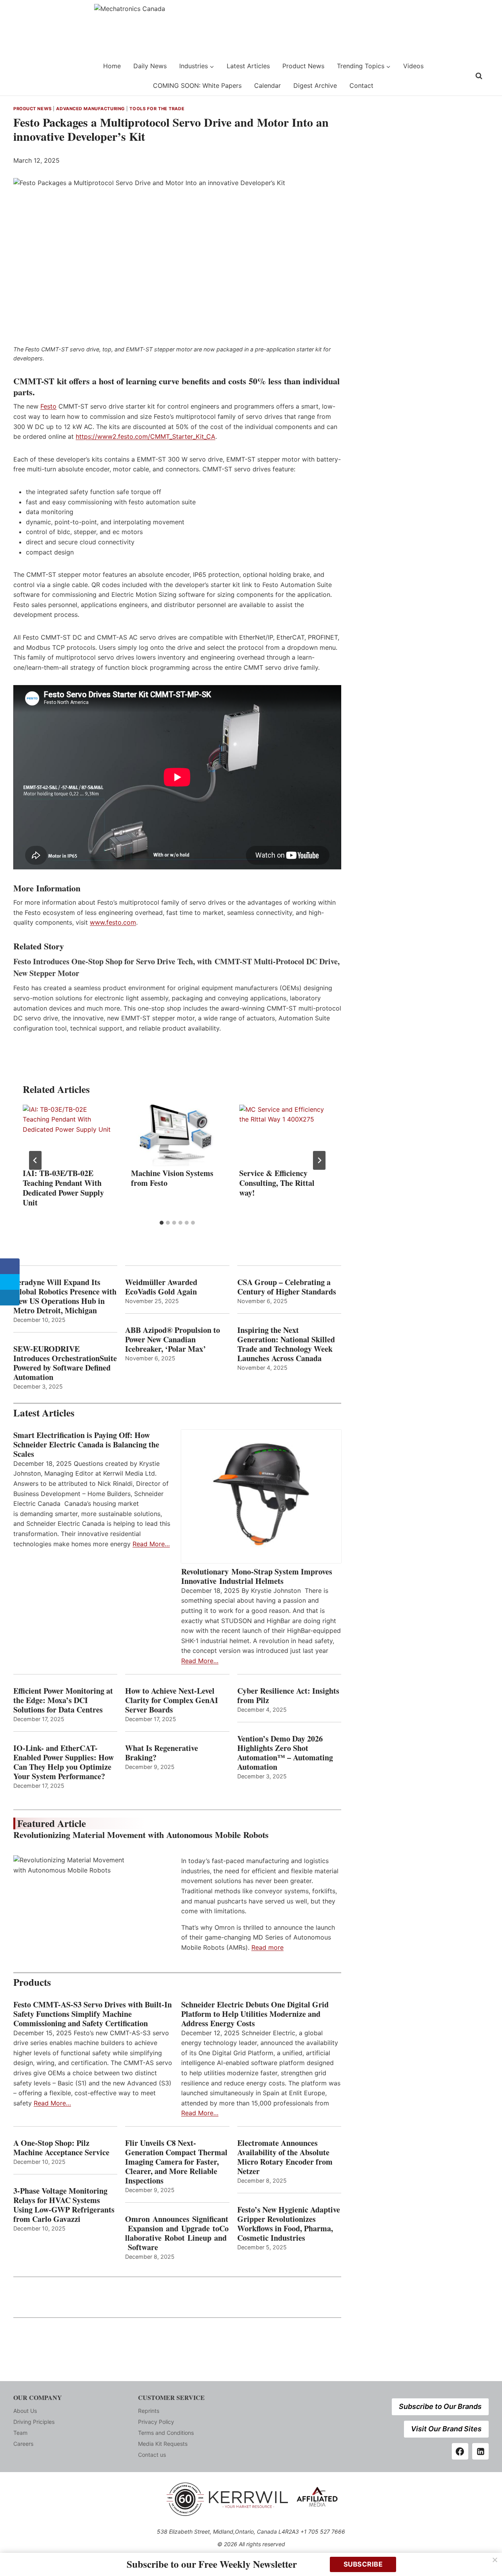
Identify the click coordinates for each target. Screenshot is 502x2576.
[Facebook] (460, 2451)
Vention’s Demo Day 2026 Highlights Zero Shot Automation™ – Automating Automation (285, 1753)
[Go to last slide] (35, 1160)
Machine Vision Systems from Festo (172, 1178)
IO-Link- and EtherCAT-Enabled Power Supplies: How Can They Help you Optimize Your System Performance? (64, 1762)
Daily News (150, 66)
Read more (267, 1947)
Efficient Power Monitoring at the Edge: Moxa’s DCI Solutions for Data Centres (63, 1700)
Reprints (149, 2411)
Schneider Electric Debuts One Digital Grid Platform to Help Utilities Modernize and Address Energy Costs (255, 2014)
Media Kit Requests (163, 2444)
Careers (23, 2444)
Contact (361, 85)
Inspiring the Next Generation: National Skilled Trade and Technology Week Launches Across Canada (286, 1344)
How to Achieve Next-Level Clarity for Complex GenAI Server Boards (172, 1700)
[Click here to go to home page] (33, 76)
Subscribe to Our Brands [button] (440, 2406)
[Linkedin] (480, 2451)
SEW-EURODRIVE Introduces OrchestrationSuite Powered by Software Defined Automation (65, 1363)
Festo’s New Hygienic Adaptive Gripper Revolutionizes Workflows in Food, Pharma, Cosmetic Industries (289, 2224)
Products (32, 1982)
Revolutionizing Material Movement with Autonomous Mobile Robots (141, 1835)
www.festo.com (113, 922)
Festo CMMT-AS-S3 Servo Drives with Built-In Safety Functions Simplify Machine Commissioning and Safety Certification (93, 2014)
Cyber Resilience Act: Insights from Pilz (288, 1696)
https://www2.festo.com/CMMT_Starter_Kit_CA (146, 436)
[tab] (162, 1223)
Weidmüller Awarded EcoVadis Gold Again (161, 1287)
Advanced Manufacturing (90, 109)
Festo (48, 406)
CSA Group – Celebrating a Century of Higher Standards (287, 1287)
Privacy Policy (156, 2422)
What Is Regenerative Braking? (162, 1753)
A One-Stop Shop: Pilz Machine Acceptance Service (61, 2148)
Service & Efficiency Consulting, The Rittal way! (277, 1183)
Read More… (151, 1544)
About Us (25, 2411)
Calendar (267, 85)
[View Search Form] (479, 76)
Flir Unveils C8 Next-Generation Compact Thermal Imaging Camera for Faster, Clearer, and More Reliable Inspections (176, 2162)
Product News (303, 66)
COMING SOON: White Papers (197, 85)
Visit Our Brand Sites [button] (446, 2429)
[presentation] (69, 1135)
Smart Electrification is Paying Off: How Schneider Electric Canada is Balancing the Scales (86, 1445)
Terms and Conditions (166, 2433)
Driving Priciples (34, 2422)
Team (20, 2433)
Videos (413, 66)
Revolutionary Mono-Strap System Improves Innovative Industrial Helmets (257, 1576)
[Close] (495, 2560)
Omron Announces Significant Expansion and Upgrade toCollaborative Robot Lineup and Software (177, 2233)
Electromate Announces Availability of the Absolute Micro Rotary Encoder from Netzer (285, 2157)
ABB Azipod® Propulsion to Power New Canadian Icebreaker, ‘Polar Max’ (173, 1340)
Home (112, 66)
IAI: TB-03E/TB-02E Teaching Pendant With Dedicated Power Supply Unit (63, 1188)
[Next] (319, 1160)
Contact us (152, 2455)
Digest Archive (315, 85)
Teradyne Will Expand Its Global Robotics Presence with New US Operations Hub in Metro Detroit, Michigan (65, 1296)
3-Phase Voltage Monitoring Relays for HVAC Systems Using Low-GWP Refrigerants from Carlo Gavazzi (64, 2205)
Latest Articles (248, 66)
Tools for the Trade (157, 109)
